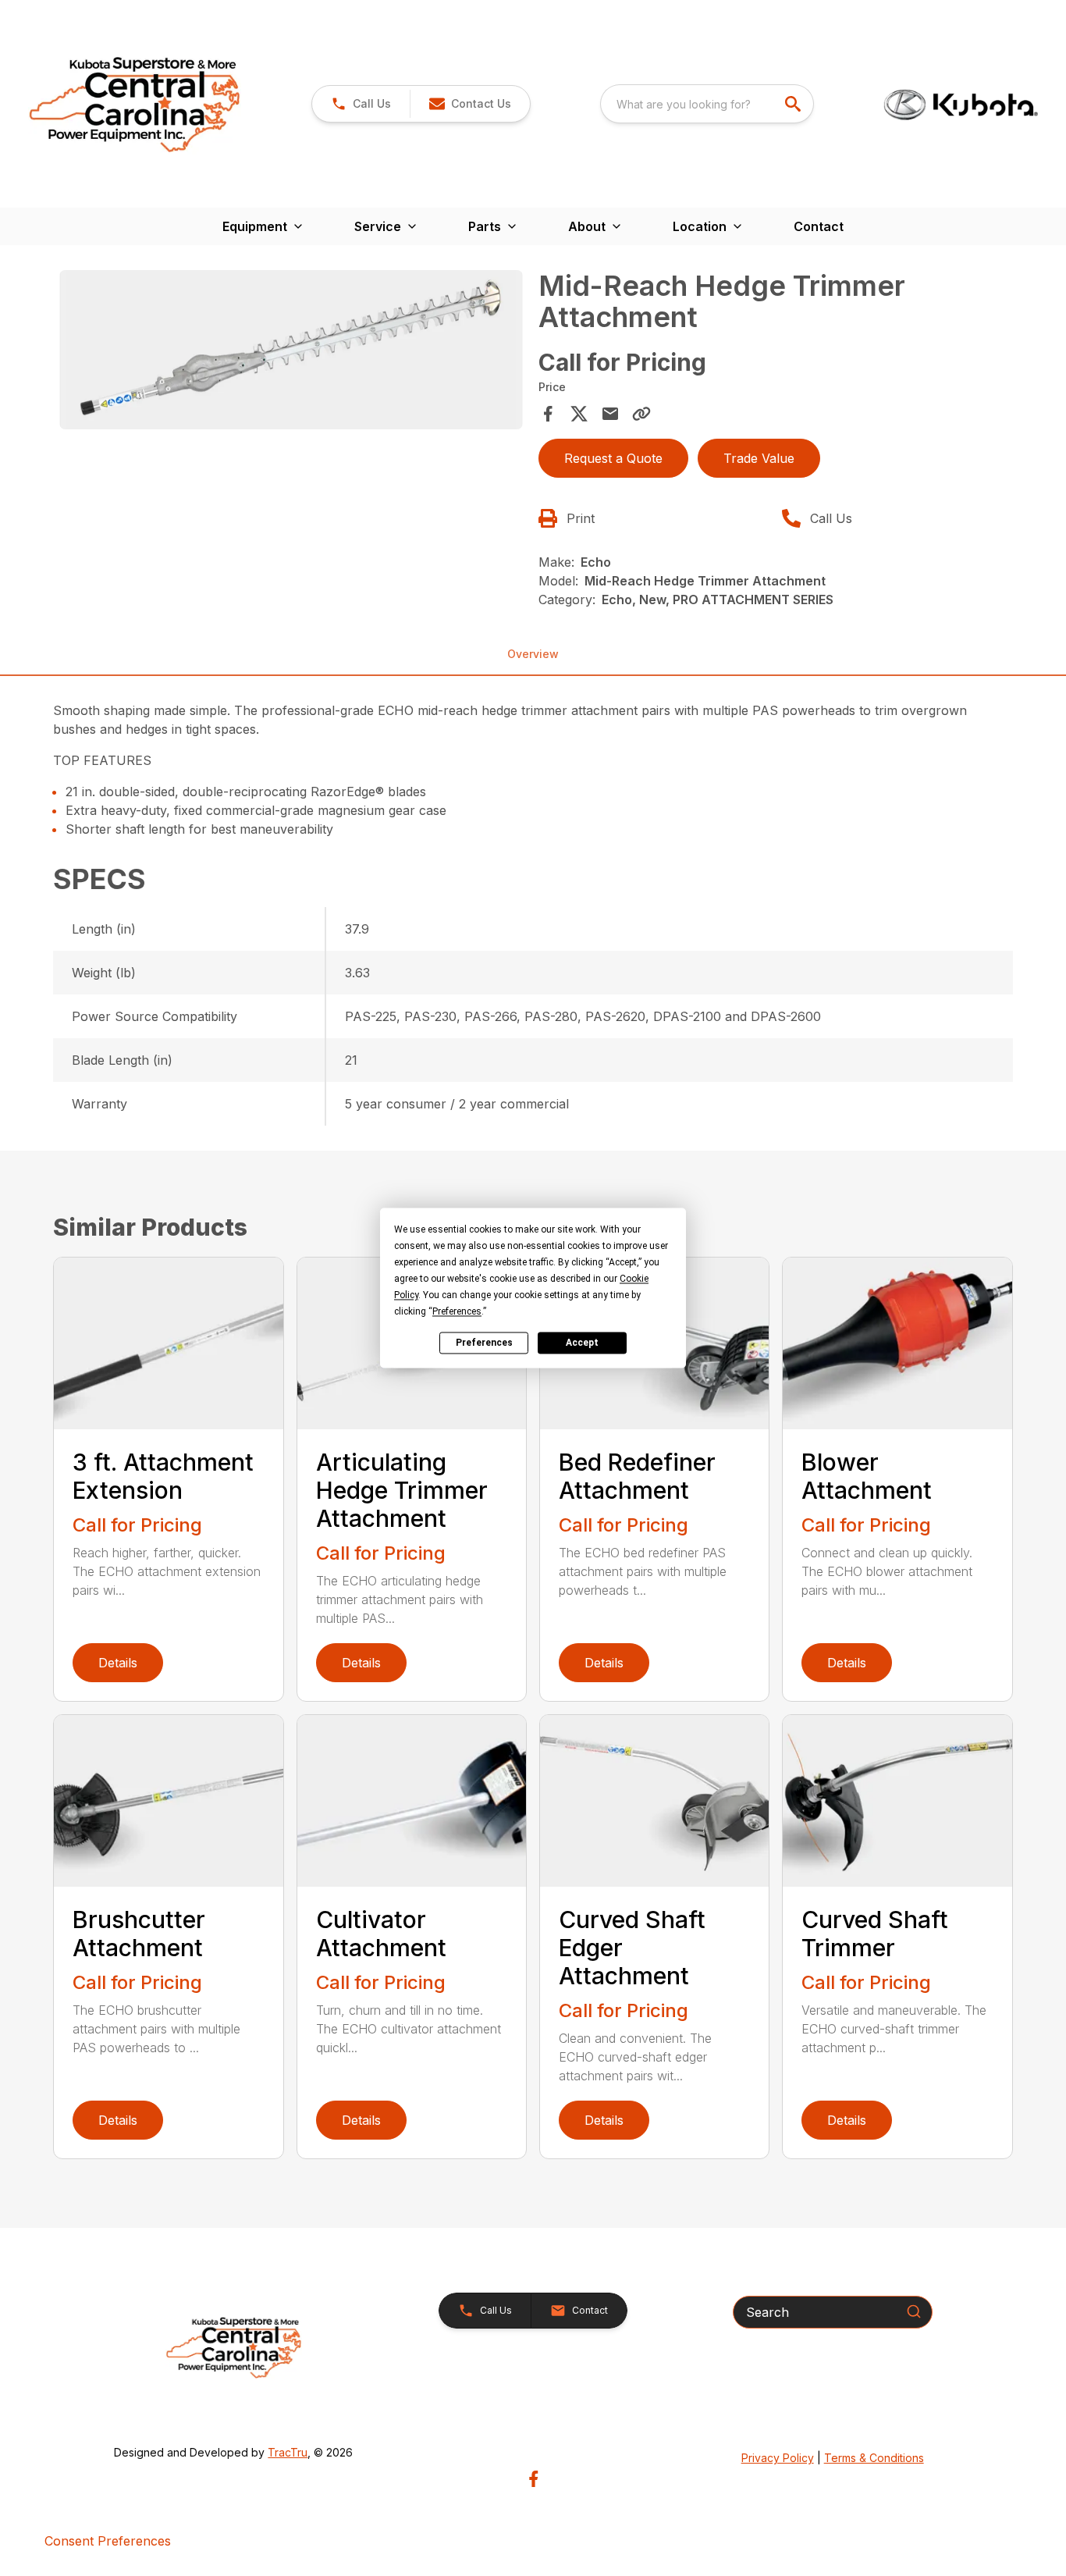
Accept (582, 1343)
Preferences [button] (457, 1311)
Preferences (484, 1343)
